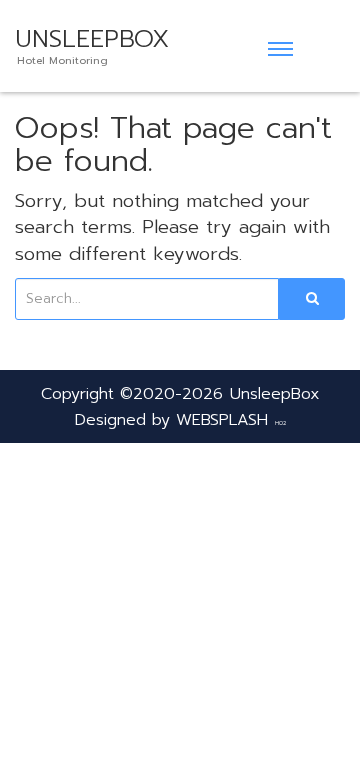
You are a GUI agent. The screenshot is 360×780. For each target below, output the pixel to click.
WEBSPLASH (222, 420)
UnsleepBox (275, 394)
